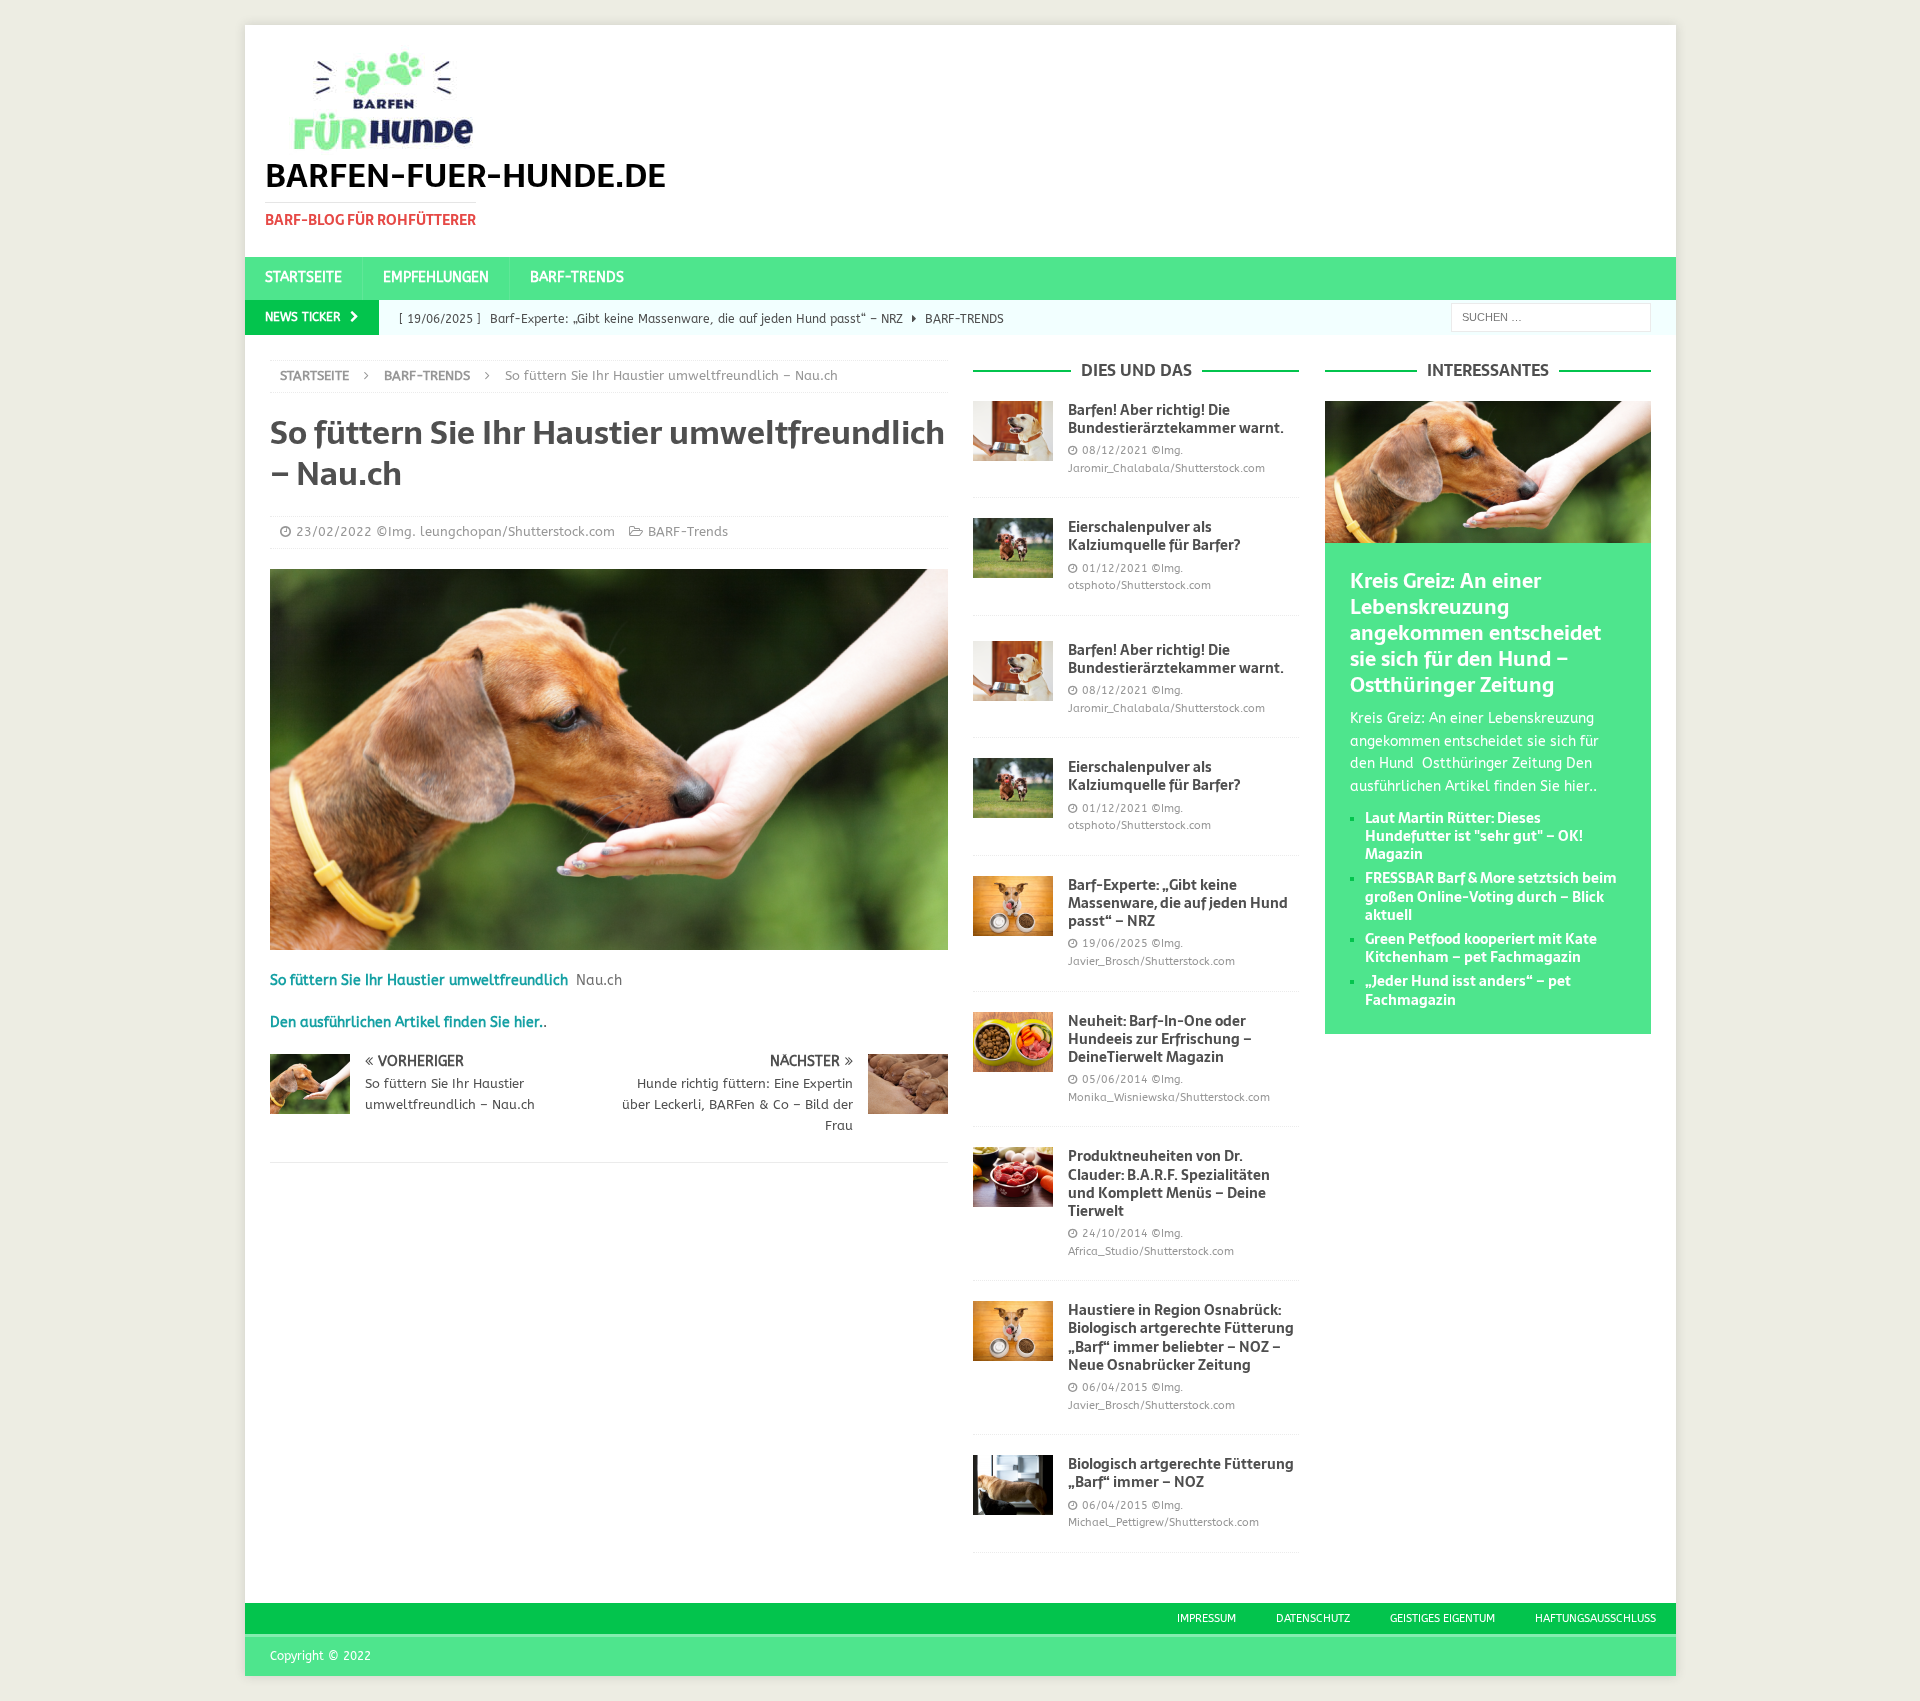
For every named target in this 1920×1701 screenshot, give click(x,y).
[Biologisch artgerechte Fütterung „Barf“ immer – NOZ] (1013, 1485)
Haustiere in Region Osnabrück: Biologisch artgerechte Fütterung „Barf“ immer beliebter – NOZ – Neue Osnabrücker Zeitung (1181, 1337)
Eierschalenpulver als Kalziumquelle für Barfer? (1154, 536)
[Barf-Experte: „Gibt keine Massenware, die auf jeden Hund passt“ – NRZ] (1013, 906)
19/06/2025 (1115, 943)
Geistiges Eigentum (1442, 1618)
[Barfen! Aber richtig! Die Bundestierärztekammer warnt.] (1013, 431)
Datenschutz (1313, 1618)
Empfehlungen (436, 277)
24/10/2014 (1115, 1233)
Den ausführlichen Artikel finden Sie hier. (406, 1022)
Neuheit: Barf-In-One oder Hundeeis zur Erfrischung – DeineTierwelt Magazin (1160, 1039)
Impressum (1206, 1618)
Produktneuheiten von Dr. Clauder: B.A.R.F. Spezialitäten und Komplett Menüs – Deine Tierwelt (1169, 1183)
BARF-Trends (577, 277)
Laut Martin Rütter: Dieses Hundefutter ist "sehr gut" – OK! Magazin (1474, 836)
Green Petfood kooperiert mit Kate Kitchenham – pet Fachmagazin (1481, 948)
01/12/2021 (1115, 568)
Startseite (303, 277)
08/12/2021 (1115, 450)
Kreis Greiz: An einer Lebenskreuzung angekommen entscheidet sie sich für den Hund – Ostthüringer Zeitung (1475, 633)
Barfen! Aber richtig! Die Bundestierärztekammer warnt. (1176, 419)
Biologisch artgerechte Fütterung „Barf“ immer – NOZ (1181, 1473)
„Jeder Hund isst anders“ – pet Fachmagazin (1468, 990)
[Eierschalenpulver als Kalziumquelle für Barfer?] (1013, 548)
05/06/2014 (1115, 1079)
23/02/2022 (334, 531)
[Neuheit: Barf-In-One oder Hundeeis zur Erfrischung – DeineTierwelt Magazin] (1013, 1042)
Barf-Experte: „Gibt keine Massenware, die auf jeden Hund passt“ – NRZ (1178, 903)
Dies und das (1136, 370)
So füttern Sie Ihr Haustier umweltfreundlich (419, 980)
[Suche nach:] (1551, 316)
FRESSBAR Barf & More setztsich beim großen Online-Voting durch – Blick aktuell (1491, 896)
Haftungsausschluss (1595, 1618)
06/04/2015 (1115, 1387)
